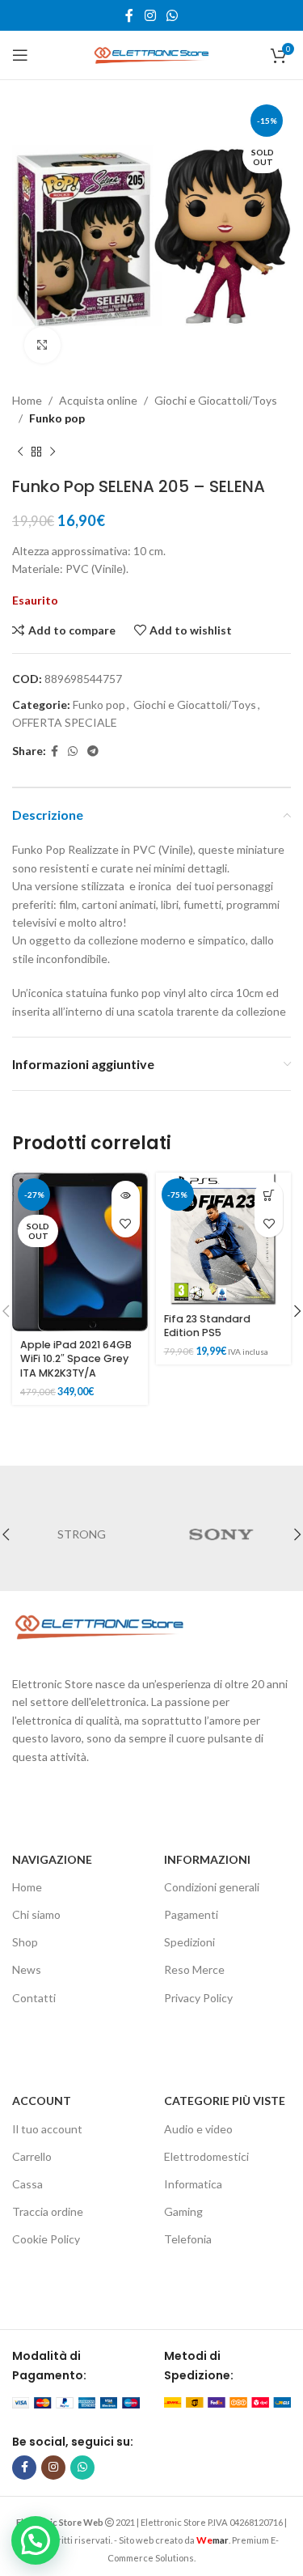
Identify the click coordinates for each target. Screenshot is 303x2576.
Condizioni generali (212, 1887)
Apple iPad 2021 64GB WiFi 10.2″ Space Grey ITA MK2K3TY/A (76, 1359)
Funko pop (57, 418)
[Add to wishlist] (126, 1223)
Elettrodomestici (206, 2156)
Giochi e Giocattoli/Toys (216, 400)
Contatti (34, 1998)
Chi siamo (36, 1914)
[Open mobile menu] (20, 55)
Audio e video (198, 2129)
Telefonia (188, 2239)
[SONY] (222, 1534)
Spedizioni (189, 1942)
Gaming (183, 2211)
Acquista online (98, 400)
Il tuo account (47, 2129)
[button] (269, 1195)
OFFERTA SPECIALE (65, 722)
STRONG (82, 1534)
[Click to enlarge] (42, 345)
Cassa (27, 2184)
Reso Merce (194, 1969)
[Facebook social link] (130, 15)
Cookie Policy (46, 2239)
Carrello (32, 2156)
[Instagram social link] (150, 15)
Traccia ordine (48, 2211)
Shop (25, 1942)
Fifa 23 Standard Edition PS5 (207, 1326)
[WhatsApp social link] (172, 15)
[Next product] (53, 452)
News (27, 1969)
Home (27, 400)
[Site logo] (152, 54)
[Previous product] (20, 452)
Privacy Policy (198, 1998)
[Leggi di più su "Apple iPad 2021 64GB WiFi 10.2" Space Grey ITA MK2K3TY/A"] (126, 1195)
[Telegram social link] (93, 751)
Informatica (193, 2184)
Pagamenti (191, 1914)
